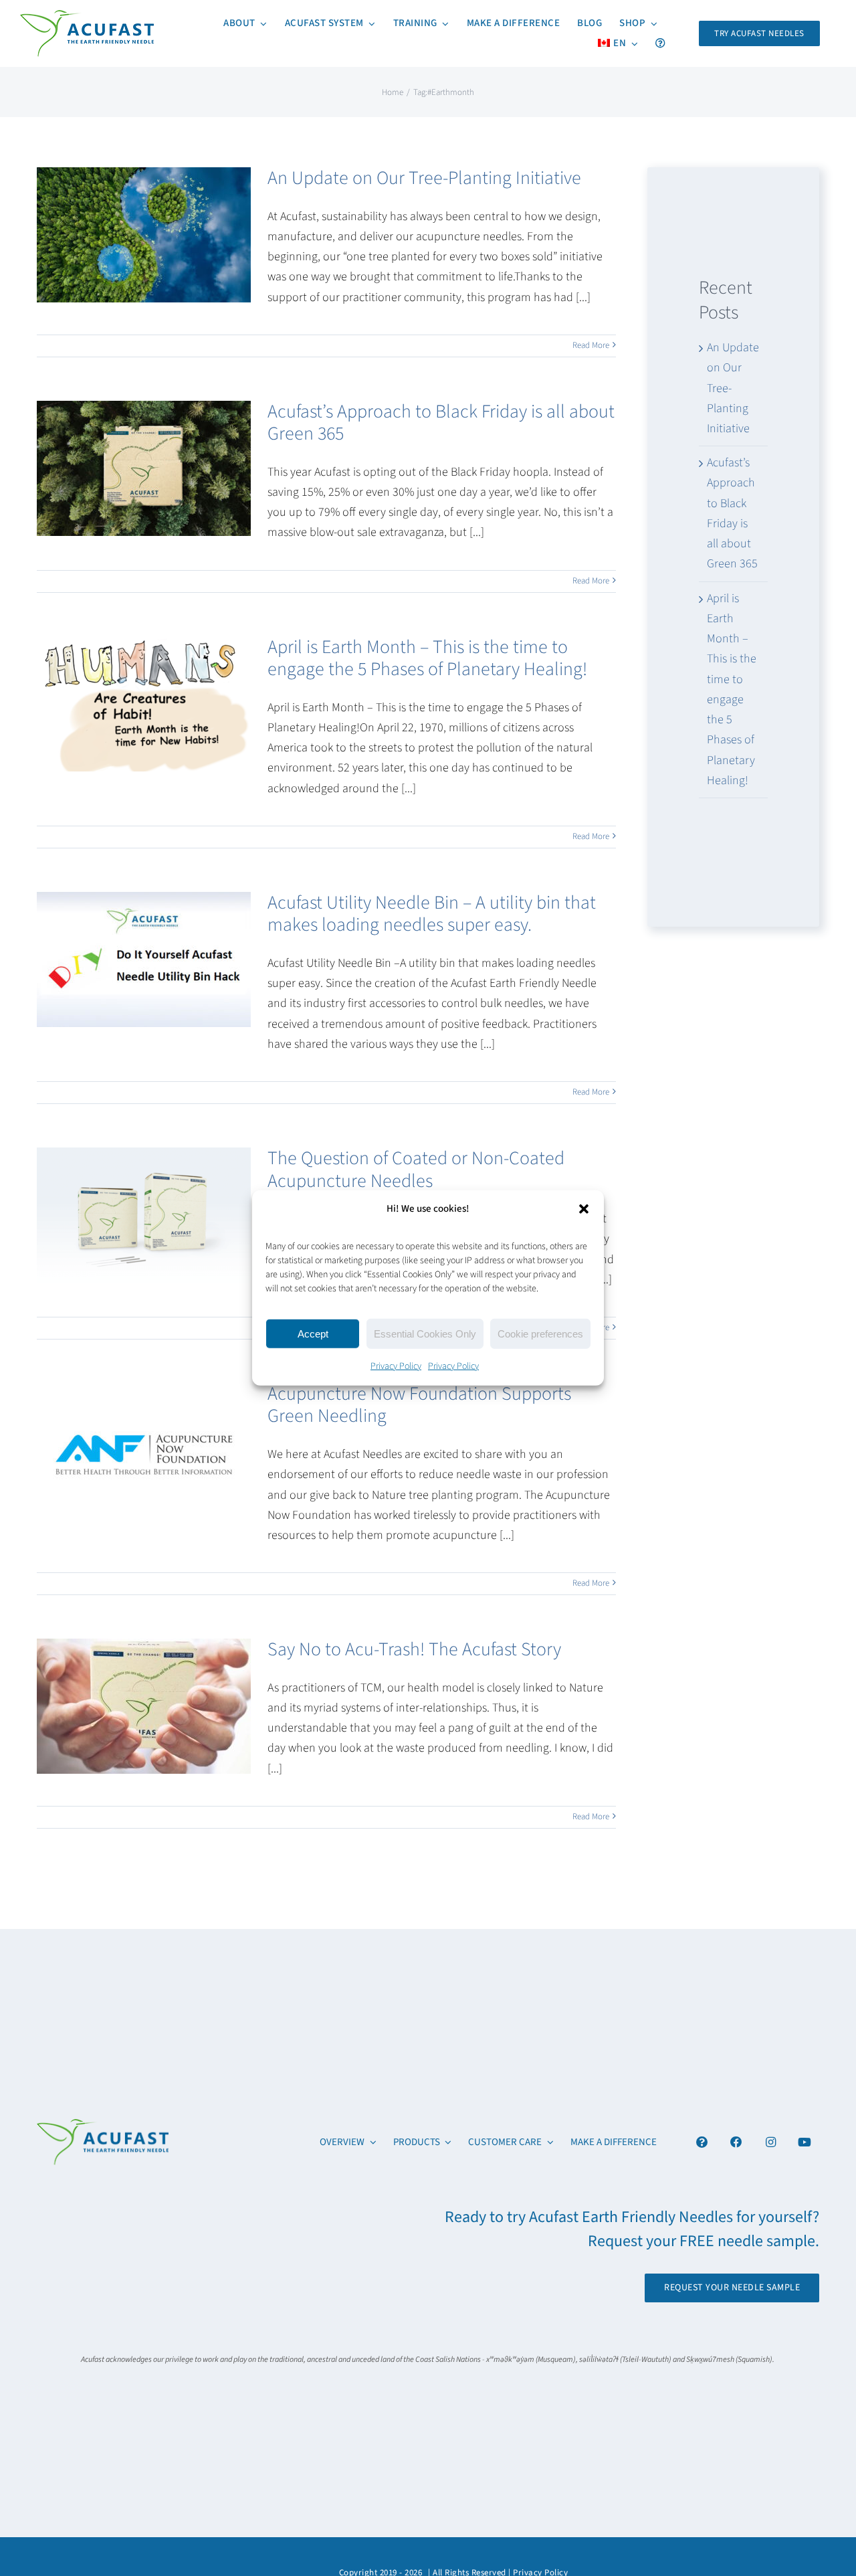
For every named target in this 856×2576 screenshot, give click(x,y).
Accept (313, 1333)
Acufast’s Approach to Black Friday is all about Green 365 (441, 423)
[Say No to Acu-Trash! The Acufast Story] (144, 1706)
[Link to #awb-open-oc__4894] (702, 2142)
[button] (584, 1208)
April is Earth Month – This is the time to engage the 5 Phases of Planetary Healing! (427, 658)
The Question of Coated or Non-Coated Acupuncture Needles (416, 1170)
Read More (591, 345)
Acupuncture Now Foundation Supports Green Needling (419, 1405)
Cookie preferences (540, 1333)
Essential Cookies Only (425, 1333)
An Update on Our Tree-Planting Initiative (424, 178)
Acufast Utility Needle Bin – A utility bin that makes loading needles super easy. (432, 914)
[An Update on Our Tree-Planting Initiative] (144, 235)
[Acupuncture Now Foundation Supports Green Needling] (144, 1451)
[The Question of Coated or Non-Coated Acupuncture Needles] (144, 1215)
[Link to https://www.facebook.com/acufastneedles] (737, 2142)
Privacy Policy (396, 1366)
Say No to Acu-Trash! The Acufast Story (414, 1649)
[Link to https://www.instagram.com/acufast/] (771, 2142)
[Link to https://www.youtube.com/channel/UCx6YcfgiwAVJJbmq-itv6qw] (805, 2142)
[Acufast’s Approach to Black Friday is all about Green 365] (144, 468)
